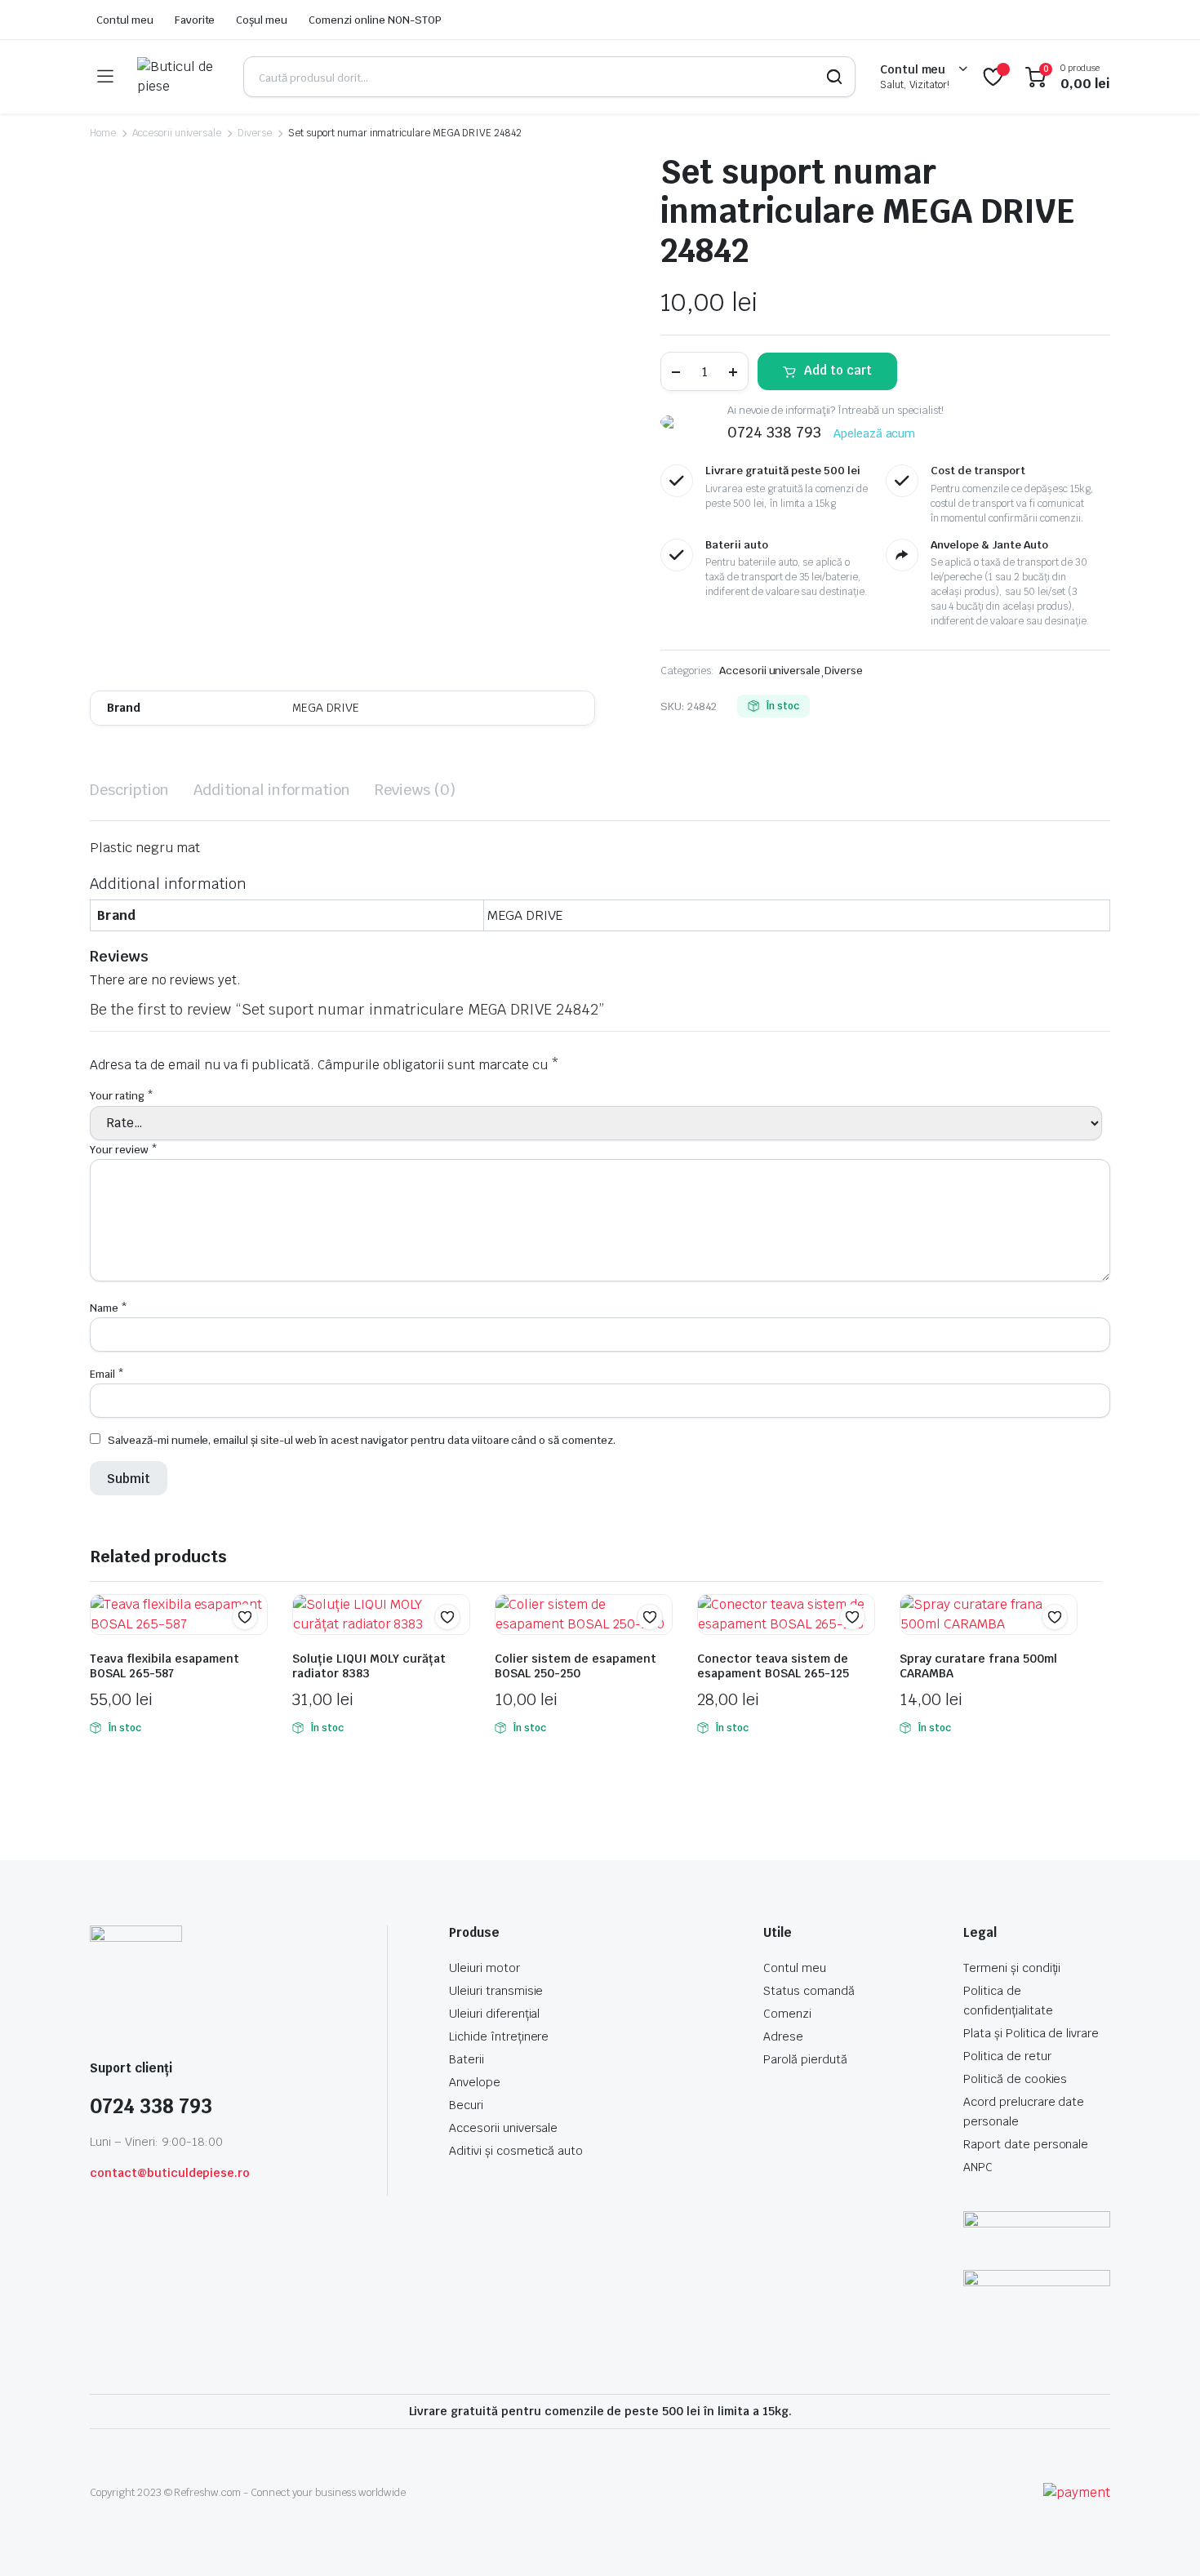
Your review (124, 1150)
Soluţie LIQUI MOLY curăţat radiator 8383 (369, 1666)
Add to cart (838, 370)
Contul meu (125, 20)
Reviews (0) (415, 790)
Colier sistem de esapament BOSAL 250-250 (576, 1666)
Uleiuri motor (484, 1968)
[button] (245, 1617)
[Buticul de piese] (178, 77)
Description (129, 790)
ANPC (978, 2167)
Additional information (272, 790)
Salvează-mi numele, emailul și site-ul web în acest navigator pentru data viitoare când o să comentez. (362, 1440)
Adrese (783, 2036)
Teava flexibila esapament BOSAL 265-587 (164, 1666)
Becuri (466, 2105)
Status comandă (809, 1991)
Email (107, 1374)
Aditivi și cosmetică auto (516, 2151)
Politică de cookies (1015, 2079)
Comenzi (787, 2014)
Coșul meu (262, 20)
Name (109, 1308)
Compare (253, 1649)
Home (103, 133)
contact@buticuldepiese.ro (170, 2173)
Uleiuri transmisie (496, 1991)
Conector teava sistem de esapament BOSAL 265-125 (773, 1666)
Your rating (122, 1096)
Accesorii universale (177, 133)
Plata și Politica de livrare (1031, 2033)
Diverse (255, 133)
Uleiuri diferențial (494, 2014)
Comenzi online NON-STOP (375, 20)
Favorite (195, 20)
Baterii (467, 2059)
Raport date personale (1026, 2144)
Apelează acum (875, 433)
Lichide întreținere (499, 2036)
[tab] (129, 790)
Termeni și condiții (1012, 1968)
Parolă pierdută (805, 2059)
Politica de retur (1007, 2056)
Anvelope (475, 2082)
